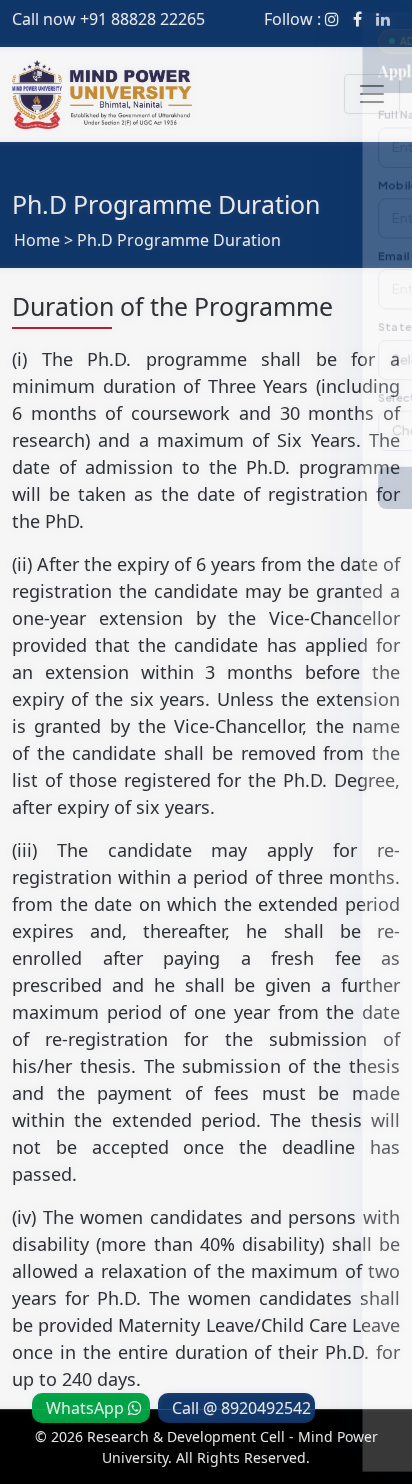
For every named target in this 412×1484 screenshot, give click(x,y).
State (37, 319)
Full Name (48, 103)
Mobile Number (64, 175)
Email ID (43, 247)
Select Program (65, 391)
